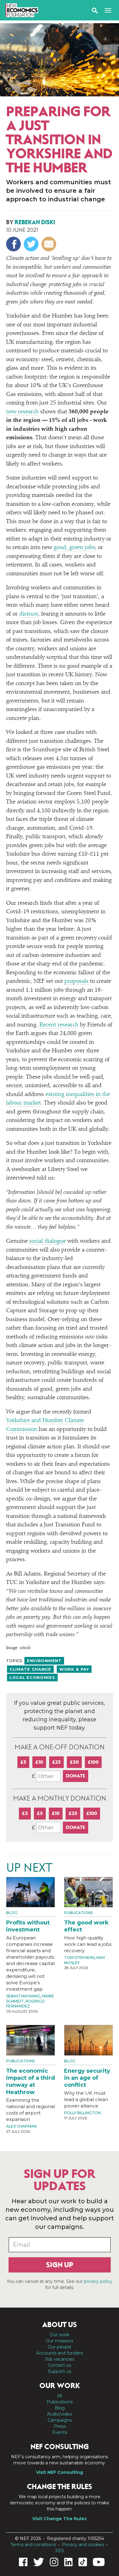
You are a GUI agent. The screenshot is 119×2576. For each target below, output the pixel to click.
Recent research (59, 1025)
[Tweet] (32, 244)
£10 (39, 1762)
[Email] (50, 244)
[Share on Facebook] (14, 244)
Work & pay (74, 1669)
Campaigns (60, 2420)
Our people (60, 2347)
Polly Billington (82, 2113)
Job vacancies (60, 2359)
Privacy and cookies (83, 2545)
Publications (78, 1913)
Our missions (60, 2341)
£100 (93, 1762)
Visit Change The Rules (60, 2519)
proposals (76, 981)
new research (22, 412)
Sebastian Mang (23, 1996)
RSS (60, 2551)
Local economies (32, 1677)
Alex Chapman (21, 2126)
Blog (13, 90)
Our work (60, 2335)
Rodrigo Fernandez (25, 2004)
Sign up (60, 2265)
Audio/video (60, 2414)
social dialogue (48, 1241)
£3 (25, 1813)
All (60, 2396)
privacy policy (98, 2281)
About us (60, 2325)
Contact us (60, 2365)
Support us (60, 2371)
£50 (74, 1762)
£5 (23, 1762)
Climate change (30, 1669)
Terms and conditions (33, 2545)
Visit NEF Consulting (60, 2472)
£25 (56, 1762)
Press (60, 2426)
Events (60, 2432)
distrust (29, 614)
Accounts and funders (60, 2353)
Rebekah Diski (35, 222)
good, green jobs (74, 548)
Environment (44, 1661)
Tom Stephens (79, 1958)
